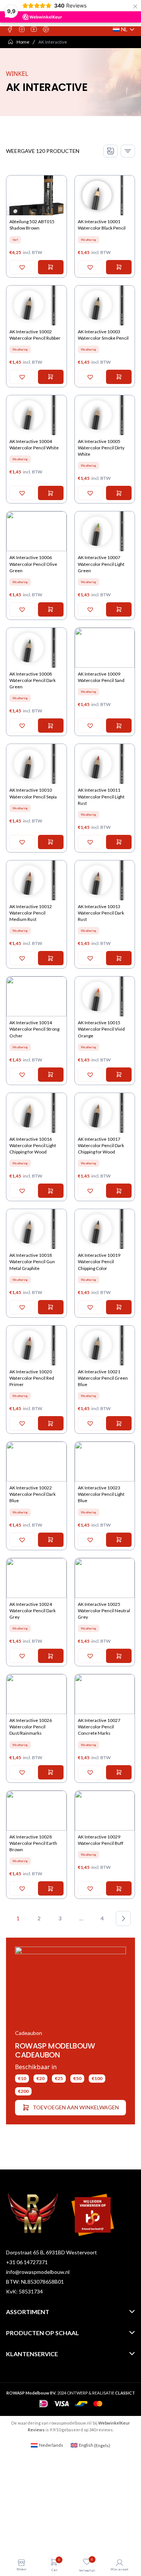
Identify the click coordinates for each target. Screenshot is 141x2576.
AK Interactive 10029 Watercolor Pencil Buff (101, 1840)
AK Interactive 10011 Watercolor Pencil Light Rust (101, 796)
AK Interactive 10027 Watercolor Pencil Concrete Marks (99, 1727)
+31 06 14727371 (27, 2262)
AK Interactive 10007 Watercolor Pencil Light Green (101, 564)
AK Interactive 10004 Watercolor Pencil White (34, 444)
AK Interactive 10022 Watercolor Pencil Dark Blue (33, 1494)
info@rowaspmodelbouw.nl (38, 2272)
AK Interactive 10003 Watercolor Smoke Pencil (103, 335)
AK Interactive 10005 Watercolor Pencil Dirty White (101, 448)
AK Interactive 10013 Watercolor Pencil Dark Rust (101, 913)
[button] (22, 267)
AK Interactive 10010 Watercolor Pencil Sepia (33, 793)
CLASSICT (125, 2393)
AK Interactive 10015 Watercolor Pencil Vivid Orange (101, 1029)
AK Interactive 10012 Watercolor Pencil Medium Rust (31, 913)
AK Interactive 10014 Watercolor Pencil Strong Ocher (34, 1029)
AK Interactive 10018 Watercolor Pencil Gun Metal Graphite (32, 1262)
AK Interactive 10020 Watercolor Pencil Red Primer (32, 1378)
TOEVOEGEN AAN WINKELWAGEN (76, 2107)
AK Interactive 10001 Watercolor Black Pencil (102, 225)
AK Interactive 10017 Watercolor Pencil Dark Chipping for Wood (101, 1145)
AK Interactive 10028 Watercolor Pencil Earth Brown (33, 1843)
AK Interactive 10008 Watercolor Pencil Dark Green (33, 680)
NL (124, 29)
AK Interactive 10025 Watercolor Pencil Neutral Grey (104, 1611)
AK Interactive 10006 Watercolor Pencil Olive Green (33, 564)
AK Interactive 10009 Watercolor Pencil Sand (101, 677)
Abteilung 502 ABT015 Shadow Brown (32, 225)
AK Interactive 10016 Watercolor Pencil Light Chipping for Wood (33, 1145)
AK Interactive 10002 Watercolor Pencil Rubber (35, 335)
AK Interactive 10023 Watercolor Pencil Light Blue (101, 1494)
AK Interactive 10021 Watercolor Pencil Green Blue (103, 1378)
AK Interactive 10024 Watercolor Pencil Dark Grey (33, 1611)
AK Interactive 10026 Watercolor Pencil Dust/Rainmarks (31, 1727)
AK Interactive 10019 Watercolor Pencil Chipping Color (99, 1262)
